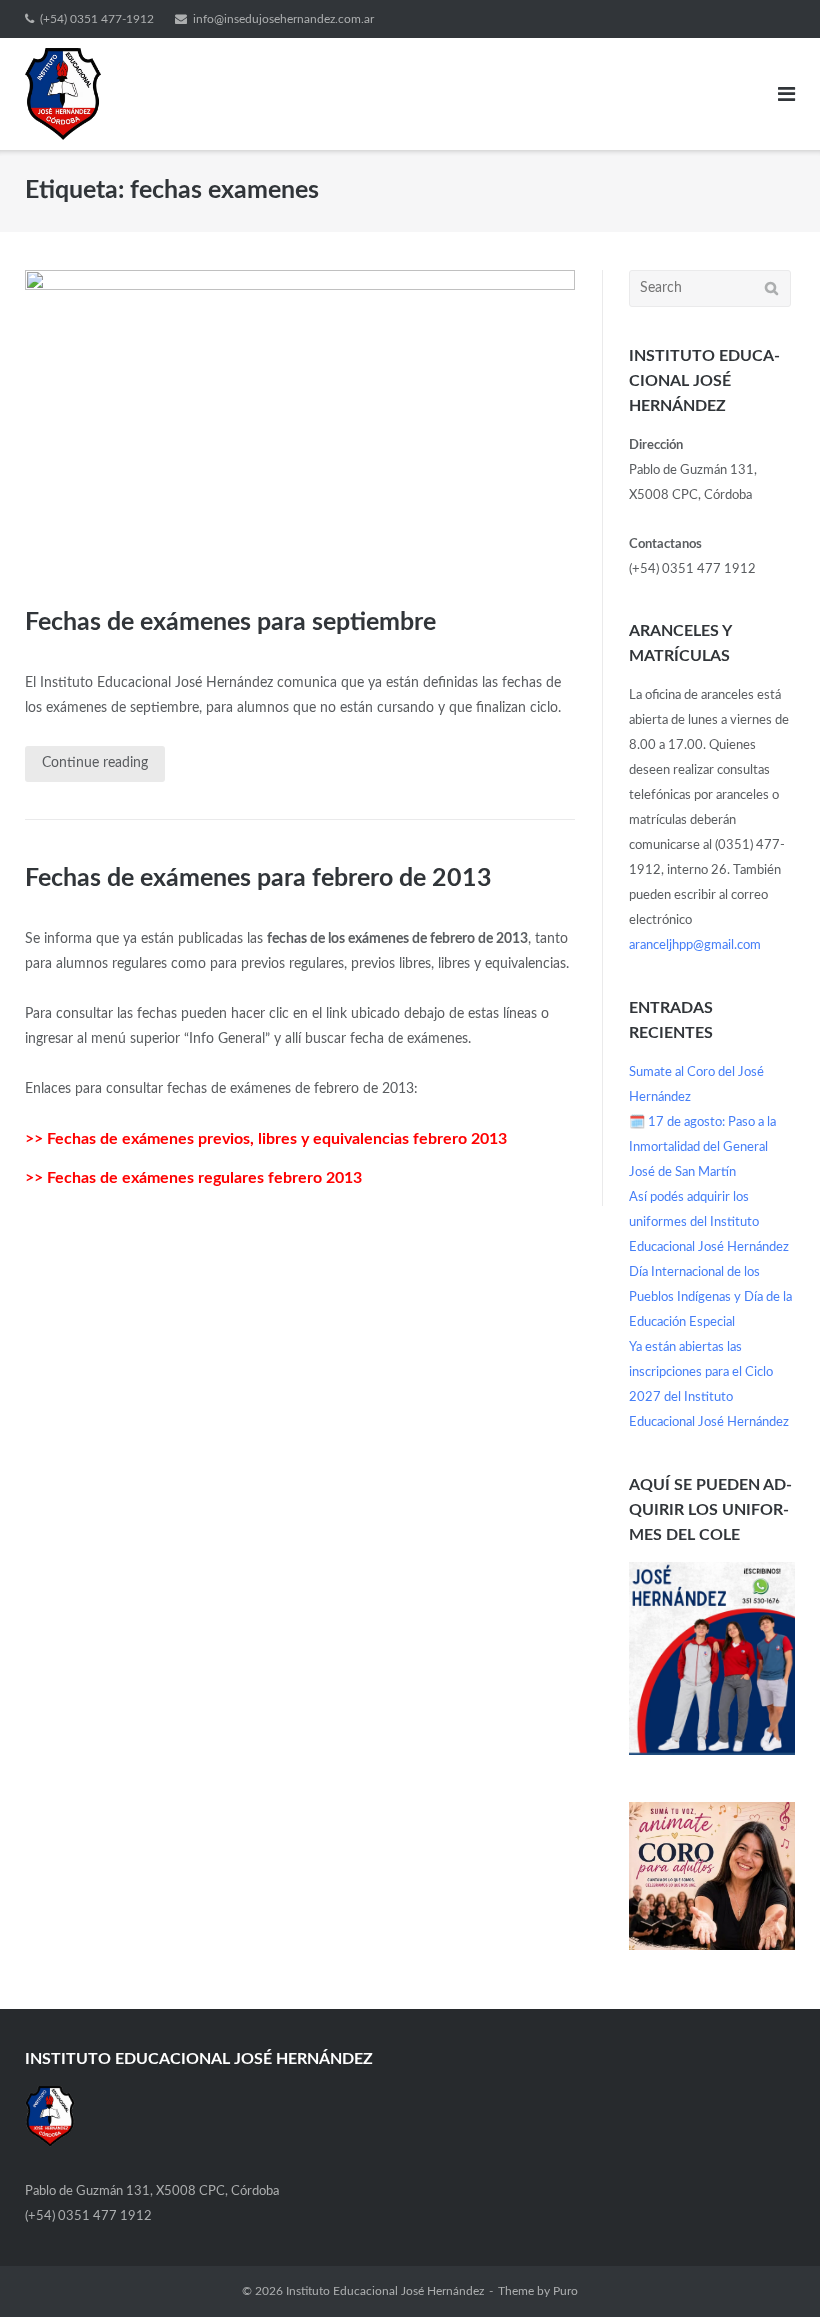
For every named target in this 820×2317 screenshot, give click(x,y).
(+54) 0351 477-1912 (97, 19)
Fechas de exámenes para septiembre (230, 622)
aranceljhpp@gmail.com (695, 945)
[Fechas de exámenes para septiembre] (300, 423)
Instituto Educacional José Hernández (385, 2291)
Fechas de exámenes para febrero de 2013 (258, 878)
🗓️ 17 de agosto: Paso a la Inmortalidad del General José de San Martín (702, 1147)
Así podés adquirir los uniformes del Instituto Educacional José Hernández (709, 1222)
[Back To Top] (770, 2268)
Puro (565, 2291)
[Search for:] (709, 288)
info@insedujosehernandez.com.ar (283, 19)
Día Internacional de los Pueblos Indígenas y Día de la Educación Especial (710, 1297)
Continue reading (95, 763)
